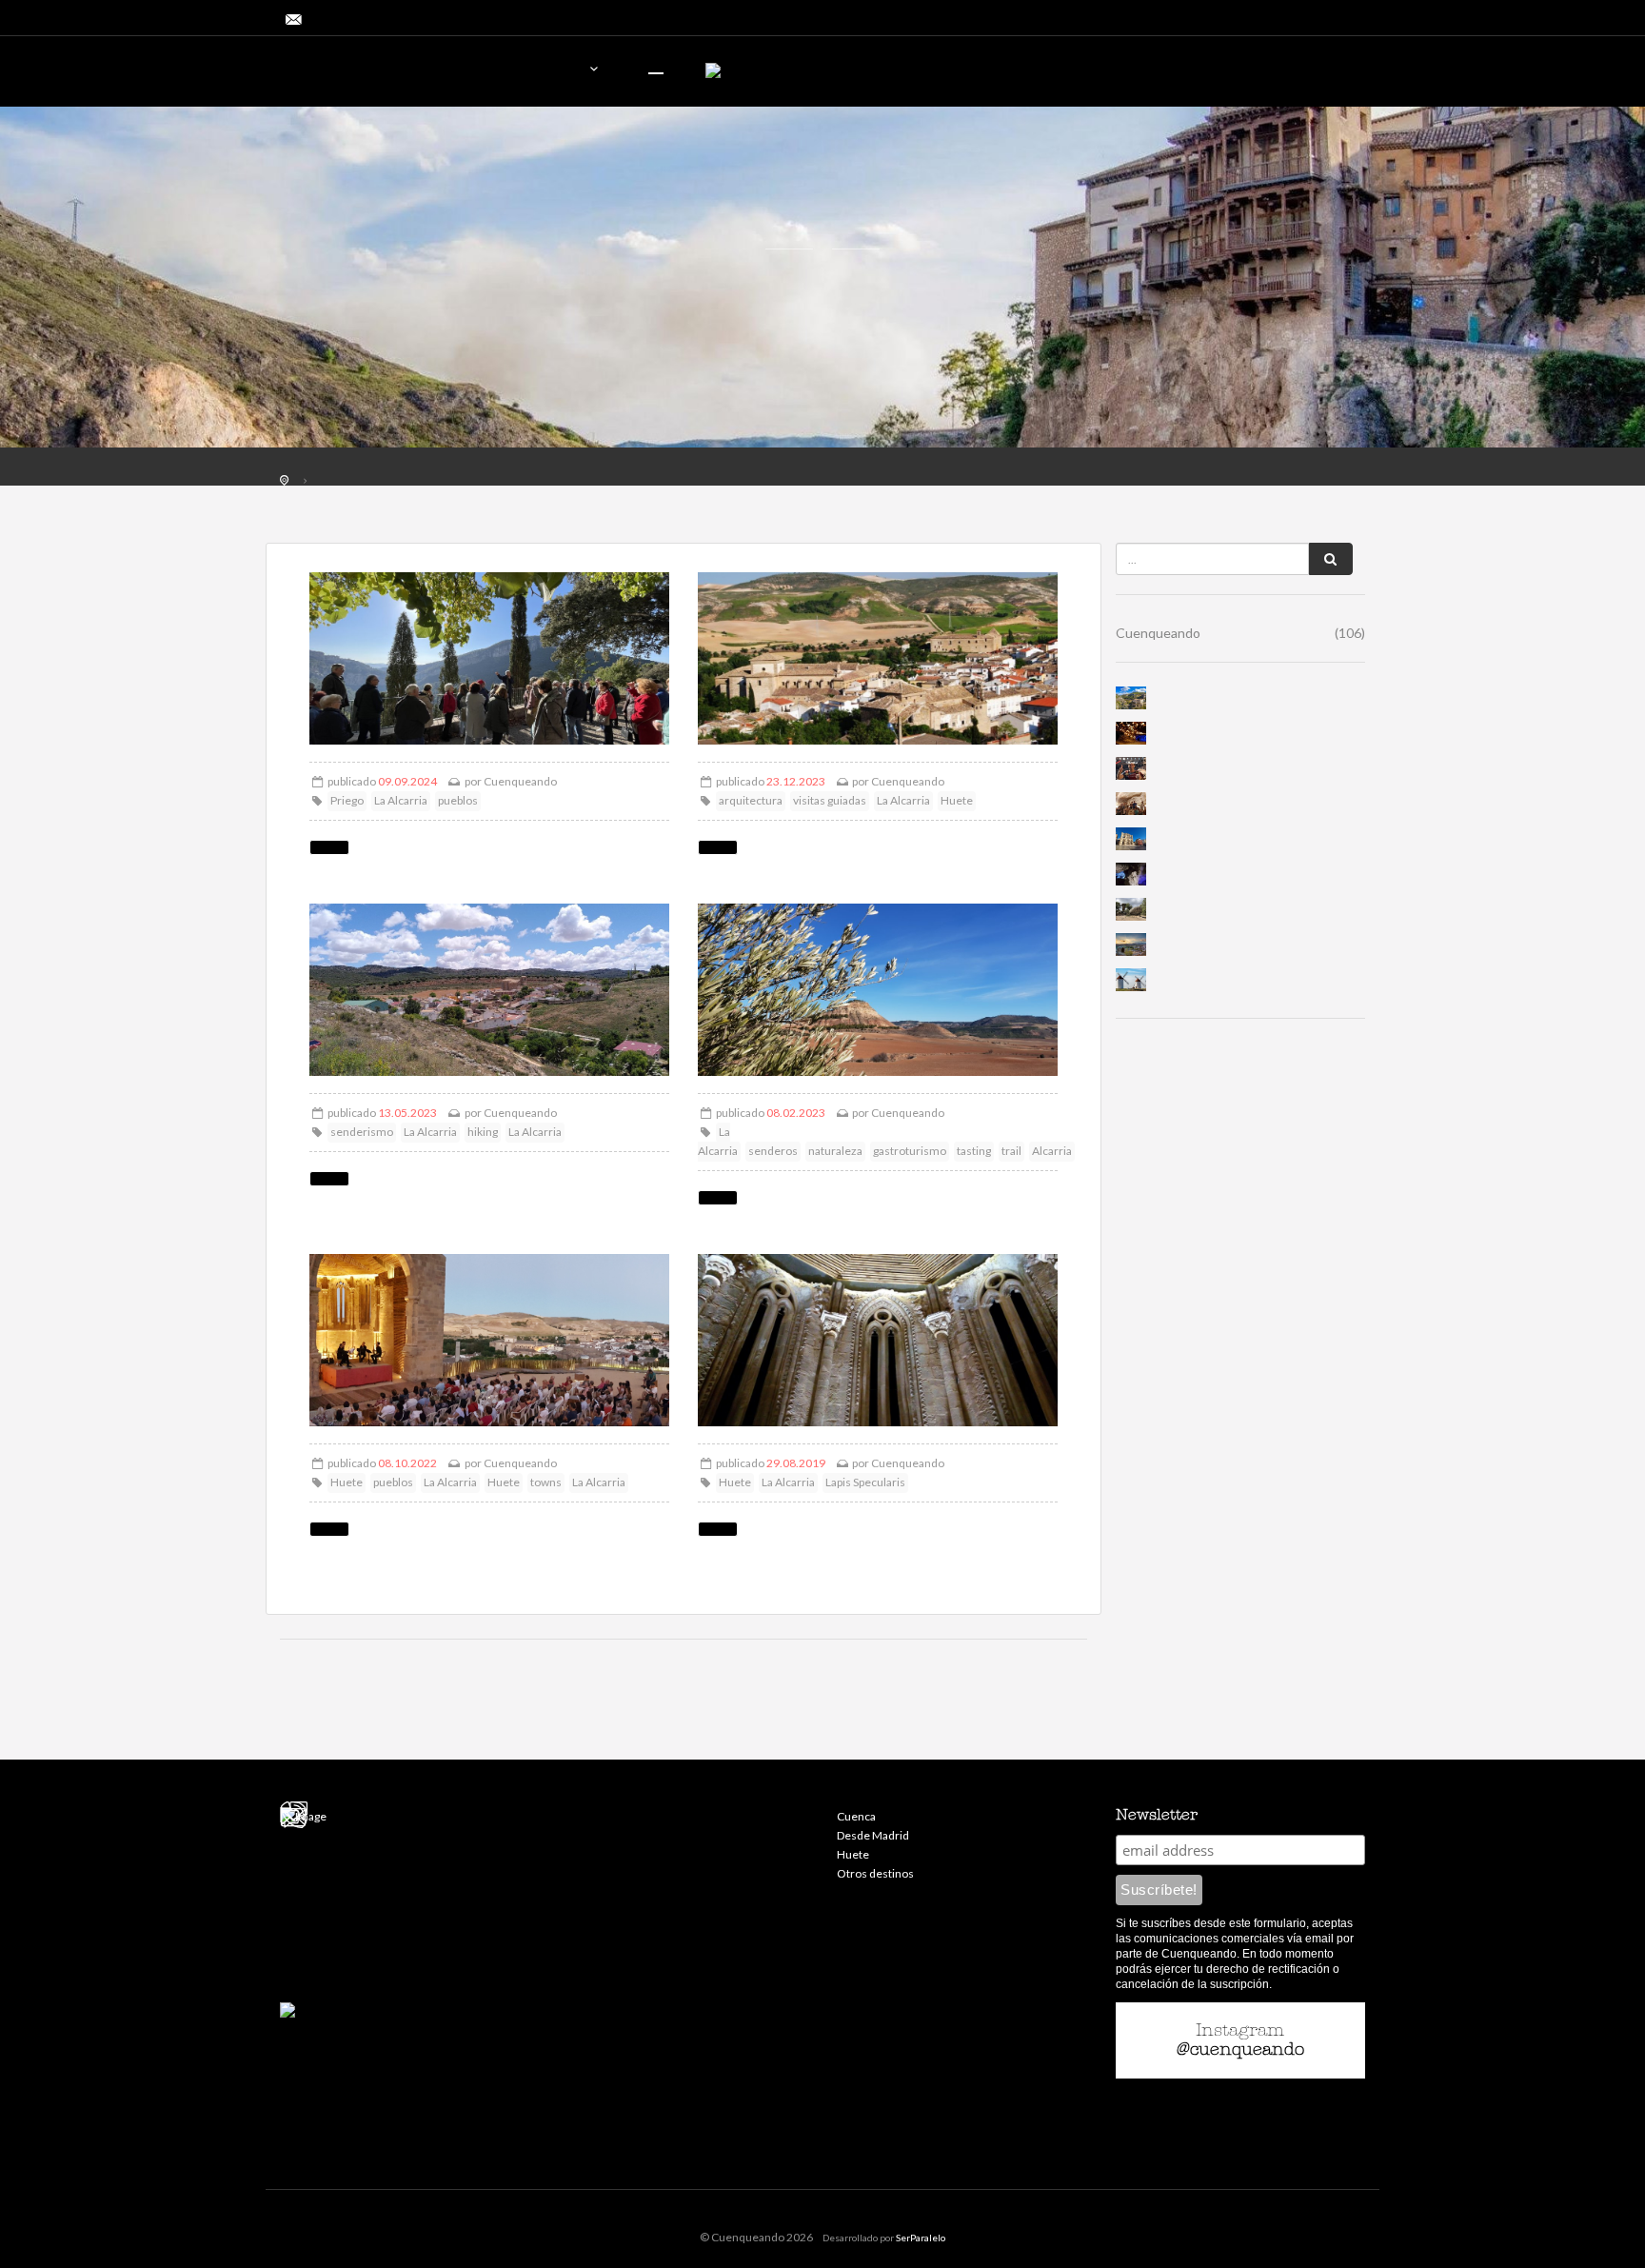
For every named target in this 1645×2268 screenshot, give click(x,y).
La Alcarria (401, 800)
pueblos (458, 800)
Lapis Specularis (865, 1482)
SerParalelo (921, 2238)
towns (546, 1482)
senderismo (362, 1132)
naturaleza (835, 1151)
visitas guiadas (830, 800)
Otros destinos (875, 1873)
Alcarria (1052, 1151)
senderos (773, 1151)
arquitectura (751, 800)
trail (1011, 1151)
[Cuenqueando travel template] (389, 74)
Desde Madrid (873, 1835)
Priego (347, 800)
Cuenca (856, 1816)
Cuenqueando (520, 781)
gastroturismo (910, 1151)
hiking (483, 1132)
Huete (957, 800)
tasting (974, 1151)
